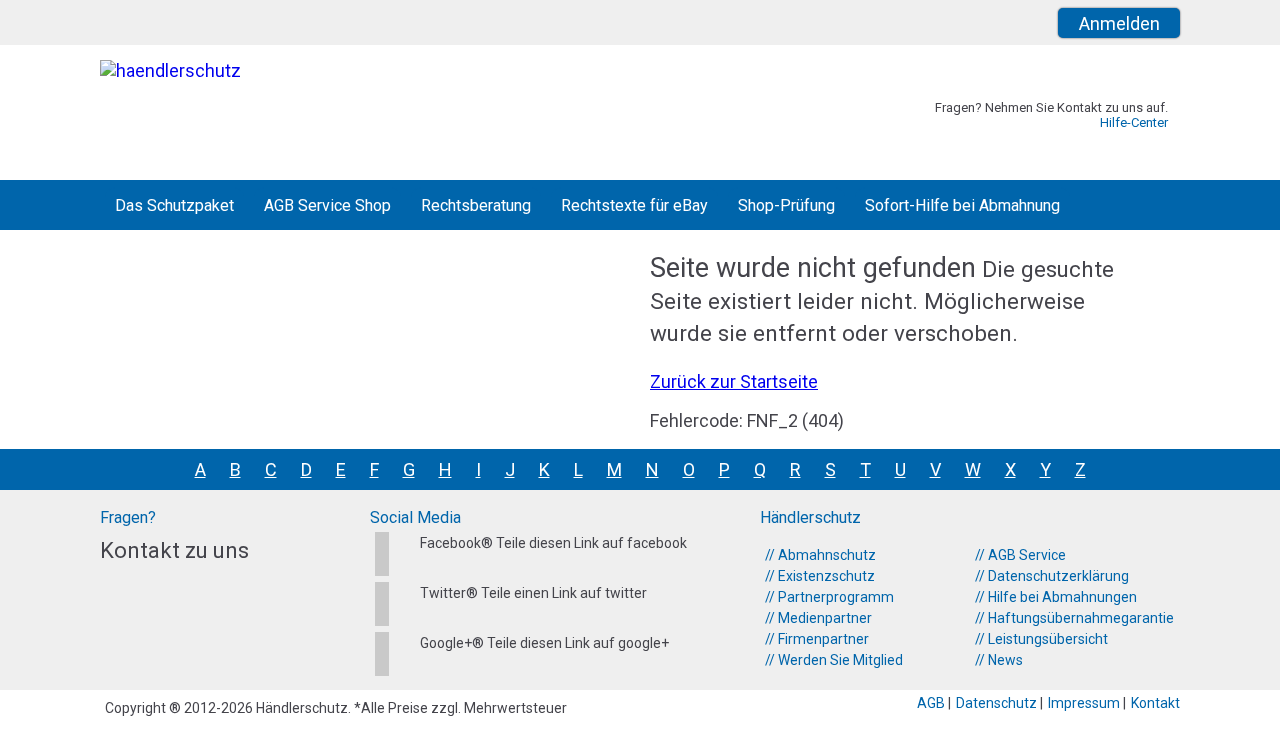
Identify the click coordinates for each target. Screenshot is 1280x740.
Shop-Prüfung (786, 205)
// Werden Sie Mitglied (834, 660)
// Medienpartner (818, 618)
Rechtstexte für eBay (634, 205)
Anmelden (1119, 23)
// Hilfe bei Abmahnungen (1056, 597)
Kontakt (1155, 703)
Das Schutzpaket (174, 205)
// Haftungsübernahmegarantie (1074, 618)
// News (999, 660)
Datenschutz (998, 703)
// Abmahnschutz (820, 555)
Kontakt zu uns (174, 550)
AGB (932, 703)
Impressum (1085, 703)
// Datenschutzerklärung (1052, 576)
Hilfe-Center (1134, 122)
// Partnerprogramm (829, 597)
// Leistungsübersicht (1041, 639)
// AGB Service (1020, 555)
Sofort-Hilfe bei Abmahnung (962, 205)
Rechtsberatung (476, 205)
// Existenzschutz (820, 576)
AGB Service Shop (327, 205)
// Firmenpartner (817, 639)
